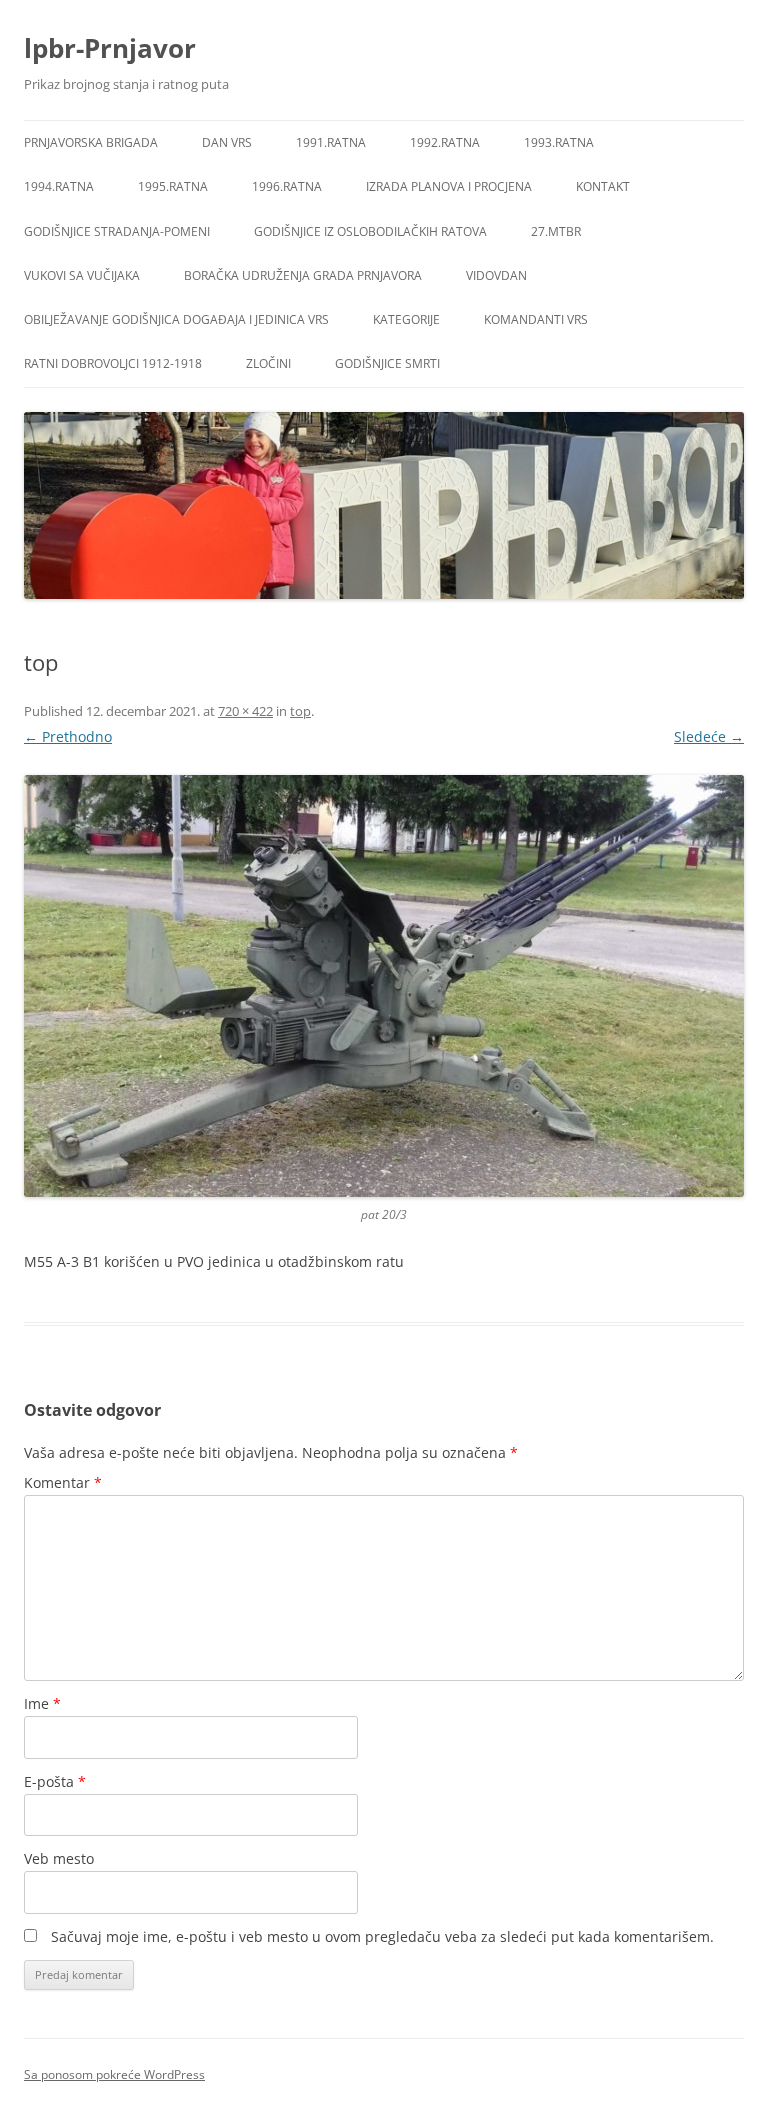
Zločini (268, 363)
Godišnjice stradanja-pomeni (117, 231)
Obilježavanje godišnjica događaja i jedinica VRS (176, 319)
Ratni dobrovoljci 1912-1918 (113, 363)
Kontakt (603, 186)
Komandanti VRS (536, 319)
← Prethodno (68, 736)
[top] (384, 986)
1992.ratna (445, 142)
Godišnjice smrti (387, 363)
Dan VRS (227, 142)
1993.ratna (559, 142)
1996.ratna (287, 186)
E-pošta (55, 1781)
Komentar (63, 1482)
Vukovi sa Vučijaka (82, 275)
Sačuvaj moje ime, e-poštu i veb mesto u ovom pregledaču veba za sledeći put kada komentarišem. (382, 1936)
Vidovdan (496, 275)
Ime (42, 1703)
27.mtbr (556, 231)
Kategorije (406, 319)
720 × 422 (245, 711)
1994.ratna (59, 186)
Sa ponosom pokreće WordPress (114, 2074)
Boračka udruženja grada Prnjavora (303, 275)
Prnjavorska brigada (91, 142)
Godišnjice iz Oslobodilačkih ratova (370, 231)
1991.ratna (331, 142)
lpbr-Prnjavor (110, 48)
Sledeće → (709, 736)
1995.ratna (173, 186)
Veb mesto (59, 1858)
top (300, 711)
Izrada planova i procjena (449, 186)
